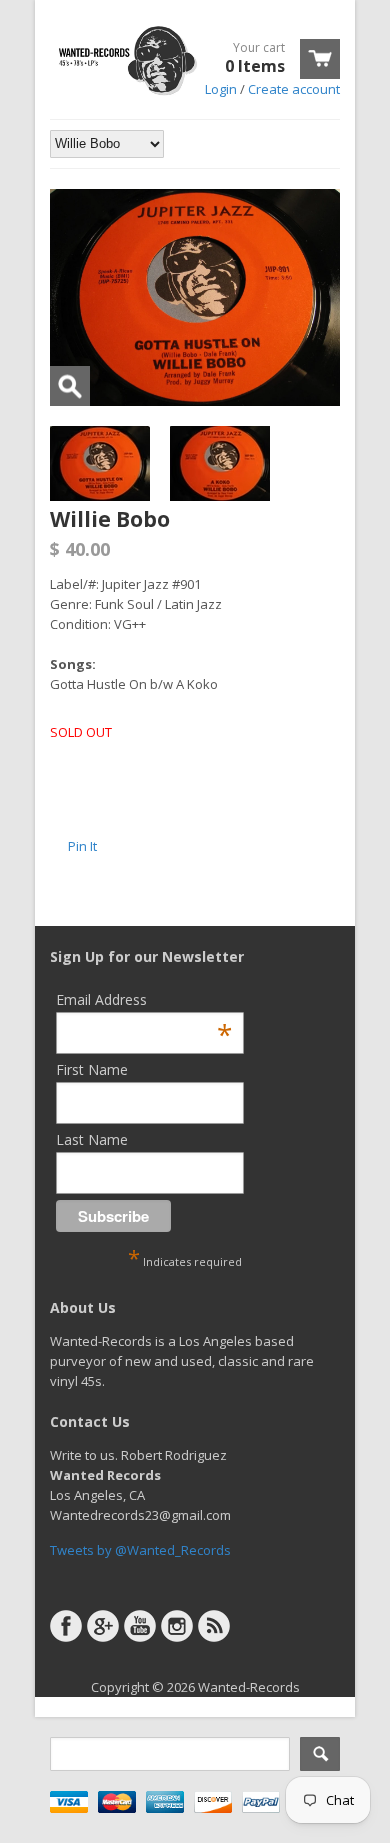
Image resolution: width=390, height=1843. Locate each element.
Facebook (66, 1626)
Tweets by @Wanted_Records (140, 1550)
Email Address (144, 999)
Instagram (177, 1626)
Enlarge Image (70, 386)
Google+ (103, 1626)
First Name (92, 1069)
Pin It (82, 846)
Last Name (92, 1139)
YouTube (140, 1626)
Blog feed (214, 1626)
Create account (294, 89)
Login (221, 89)
